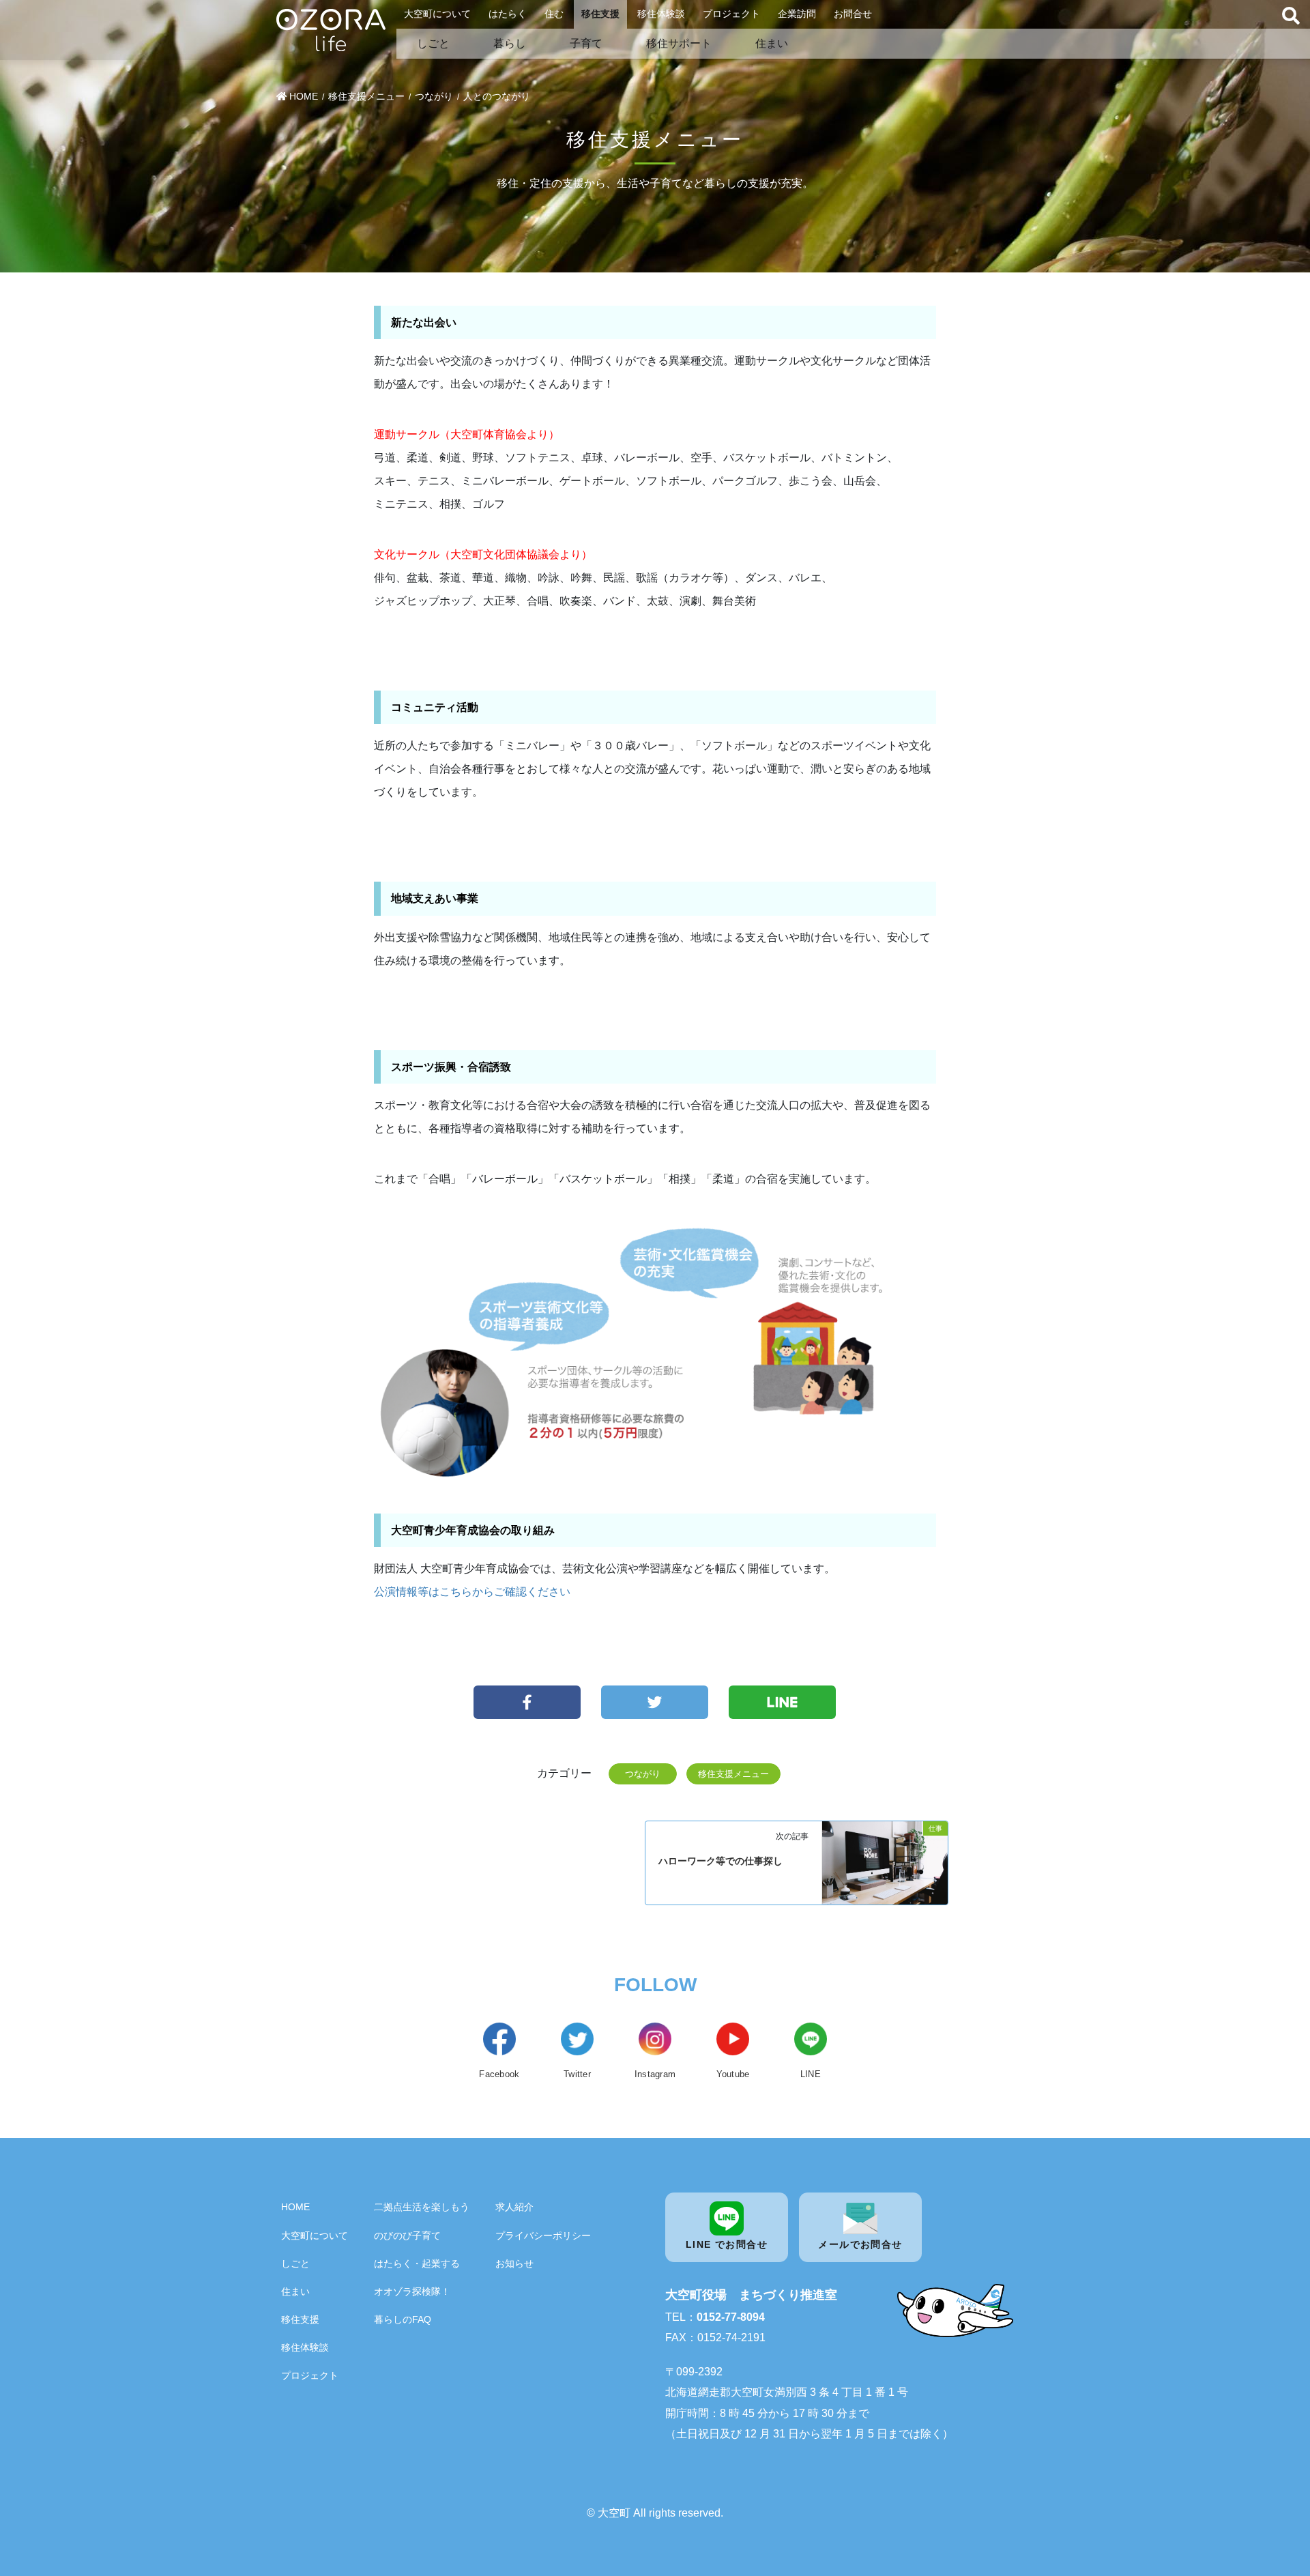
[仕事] (885, 1862)
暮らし (510, 43)
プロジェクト (731, 14)
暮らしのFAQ (403, 2319)
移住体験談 (661, 14)
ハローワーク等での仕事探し (720, 1861)
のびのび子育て (407, 2235)
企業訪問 (797, 14)
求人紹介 (514, 2207)
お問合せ (853, 14)
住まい (772, 43)
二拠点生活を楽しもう (422, 2207)
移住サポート (679, 43)
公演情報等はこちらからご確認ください (472, 1592)
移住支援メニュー (733, 1774)
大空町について (437, 14)
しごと (433, 43)
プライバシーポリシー (543, 2235)
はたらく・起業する (417, 2263)
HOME (295, 2207)
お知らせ (514, 2263)
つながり (643, 1774)
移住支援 (600, 14)
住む (554, 14)
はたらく (508, 14)
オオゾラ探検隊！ (412, 2291)
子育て (586, 43)
